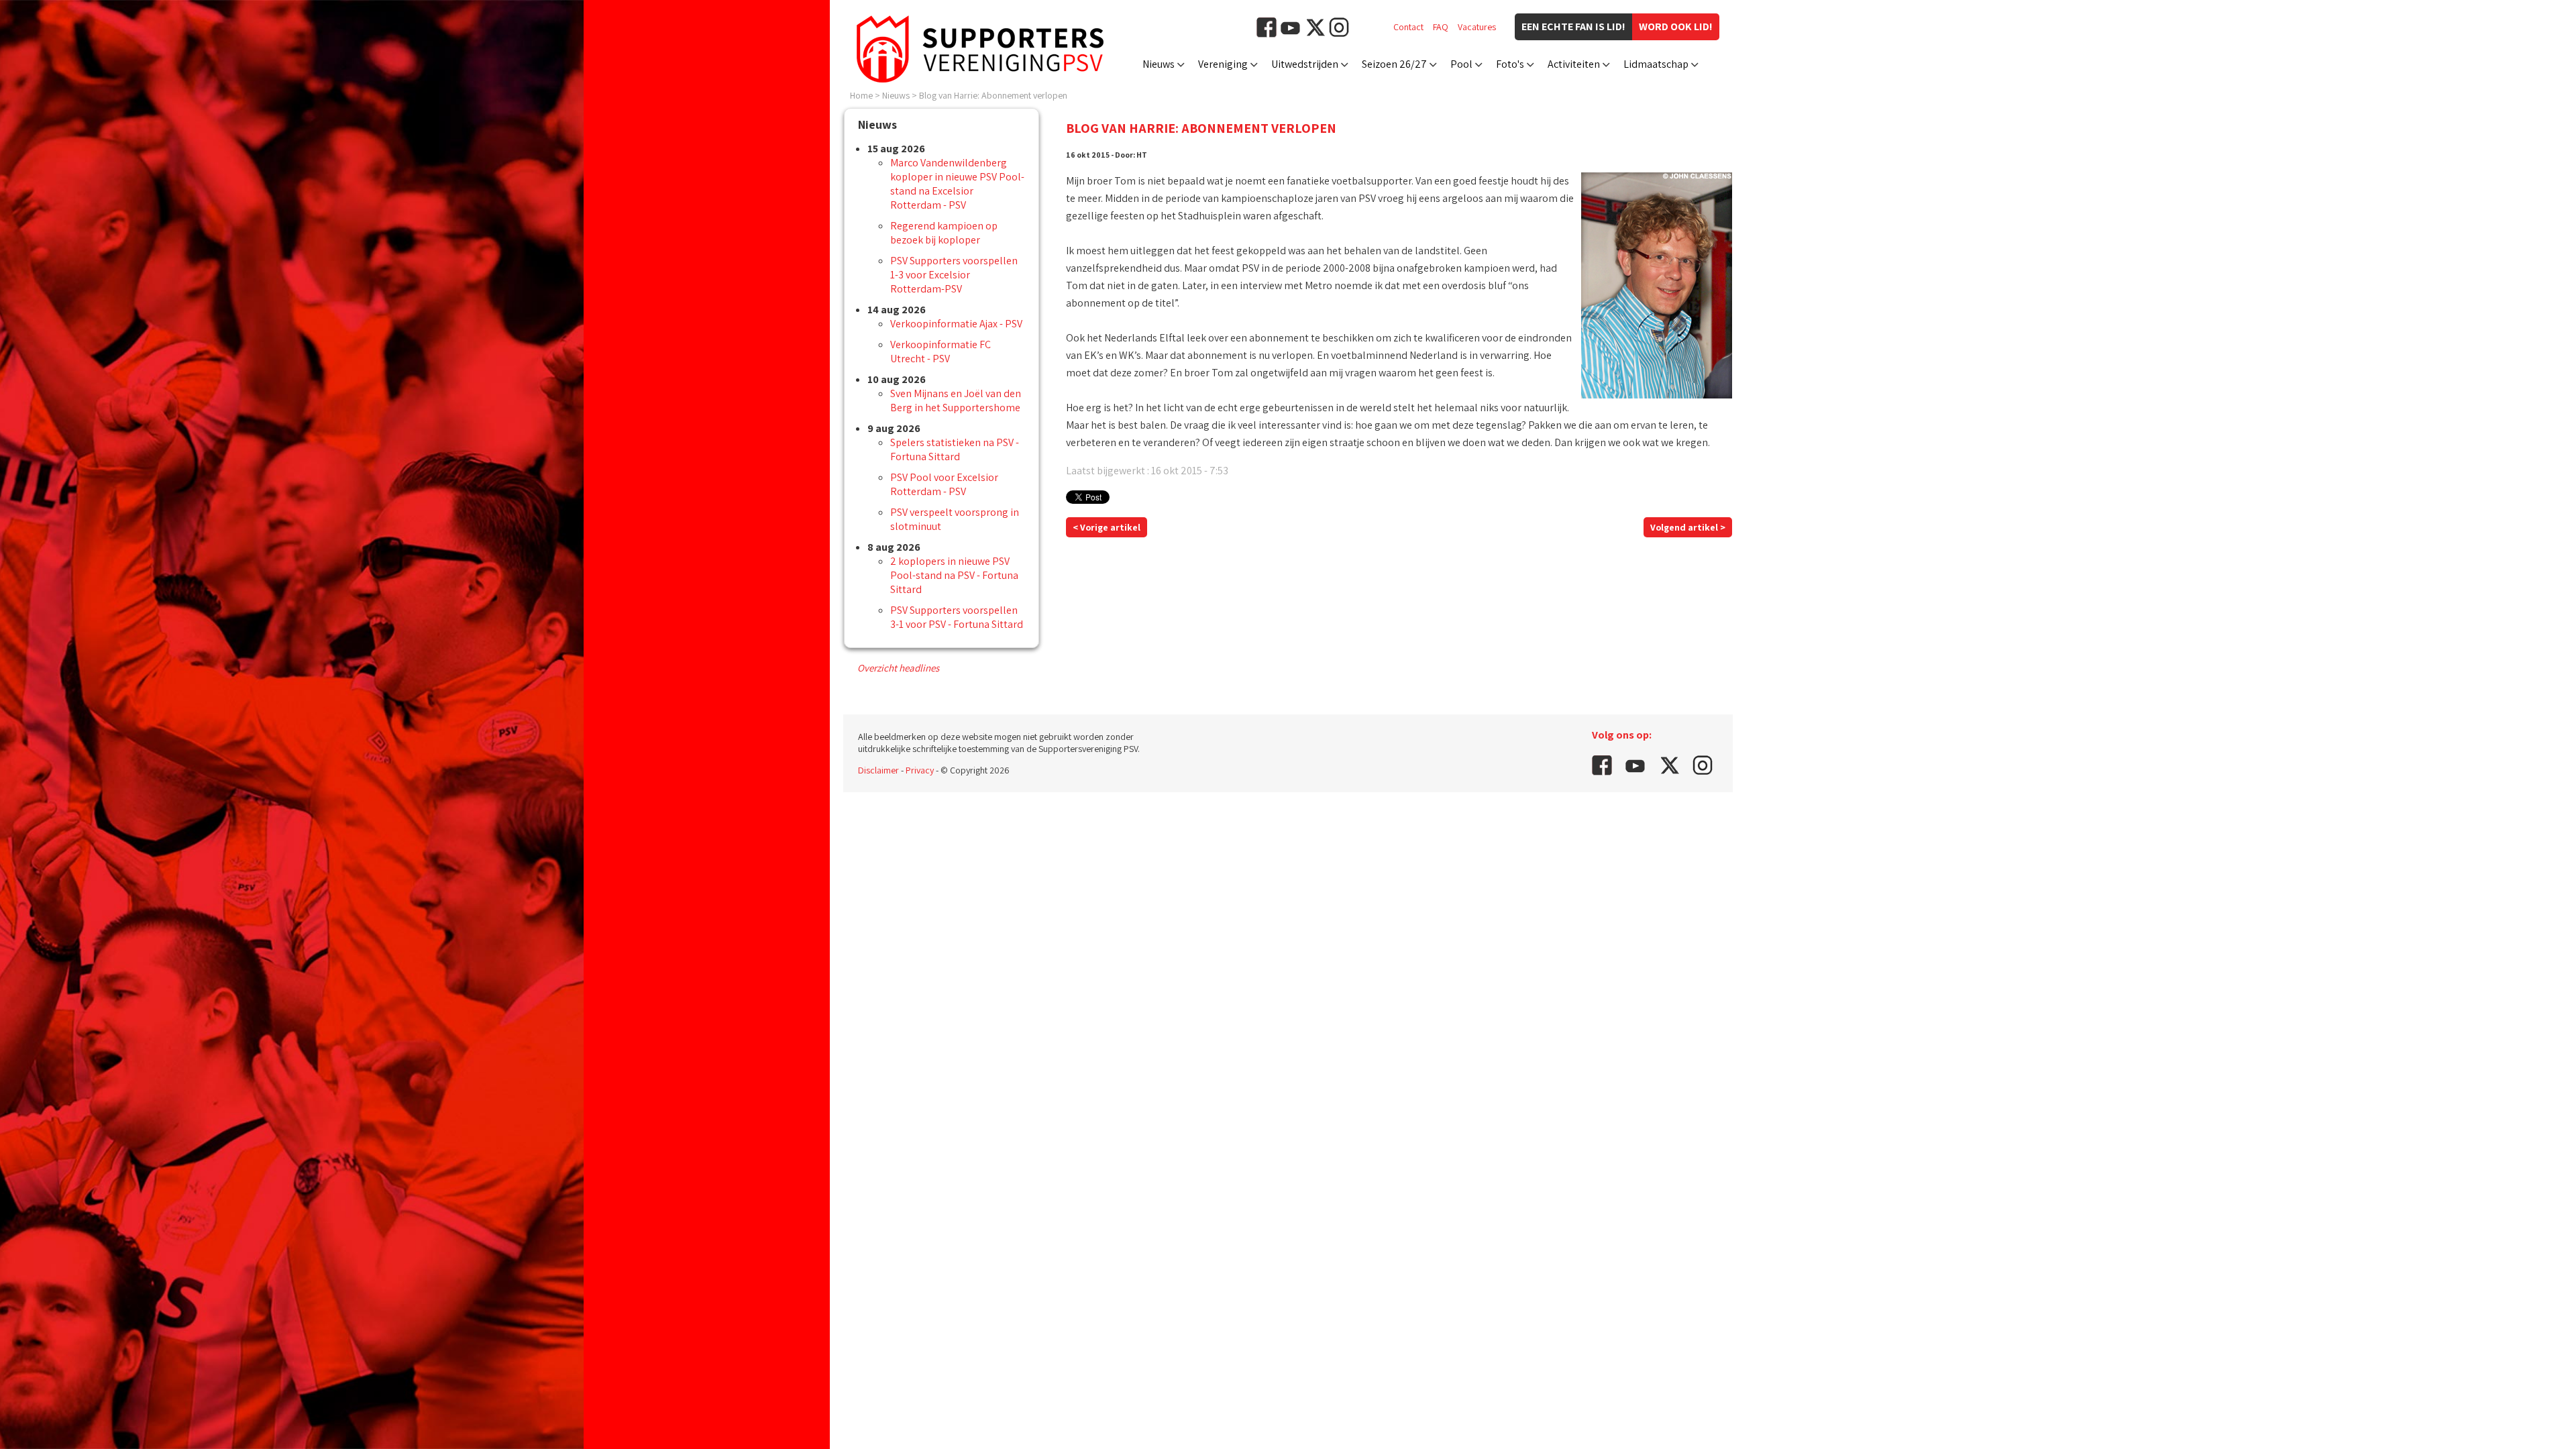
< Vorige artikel (1107, 527)
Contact (1408, 27)
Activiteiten (1574, 64)
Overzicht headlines (898, 668)
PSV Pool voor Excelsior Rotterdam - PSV (944, 484)
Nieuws (1159, 64)
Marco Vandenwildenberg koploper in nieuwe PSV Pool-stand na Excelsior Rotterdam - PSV (957, 184)
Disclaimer (878, 770)
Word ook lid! (1676, 26)
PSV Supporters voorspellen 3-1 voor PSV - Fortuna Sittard (957, 617)
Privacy (920, 770)
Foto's (1510, 64)
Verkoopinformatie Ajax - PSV (956, 324)
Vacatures (1477, 27)
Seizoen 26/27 (1394, 64)
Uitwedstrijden (1305, 64)
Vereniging (1223, 64)
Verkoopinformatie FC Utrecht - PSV (941, 352)
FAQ (1441, 27)
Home (861, 95)
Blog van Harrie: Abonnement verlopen (993, 95)
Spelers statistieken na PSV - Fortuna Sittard (955, 449)
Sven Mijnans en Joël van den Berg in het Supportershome (956, 400)
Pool (1461, 64)
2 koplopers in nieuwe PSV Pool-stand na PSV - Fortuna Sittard (954, 575)
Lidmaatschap (1656, 64)
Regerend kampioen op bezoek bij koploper (944, 233)
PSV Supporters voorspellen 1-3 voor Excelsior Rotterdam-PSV (954, 275)
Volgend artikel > (1688, 527)
